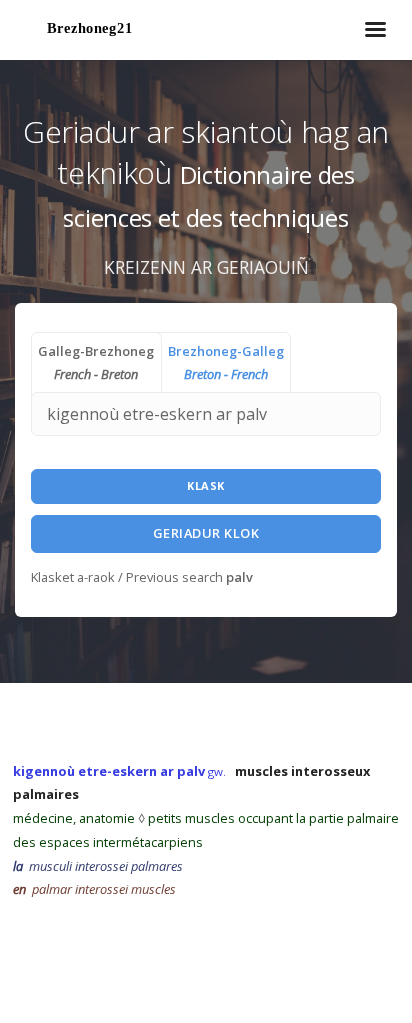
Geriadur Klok (206, 533)
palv (239, 577)
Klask (206, 485)
